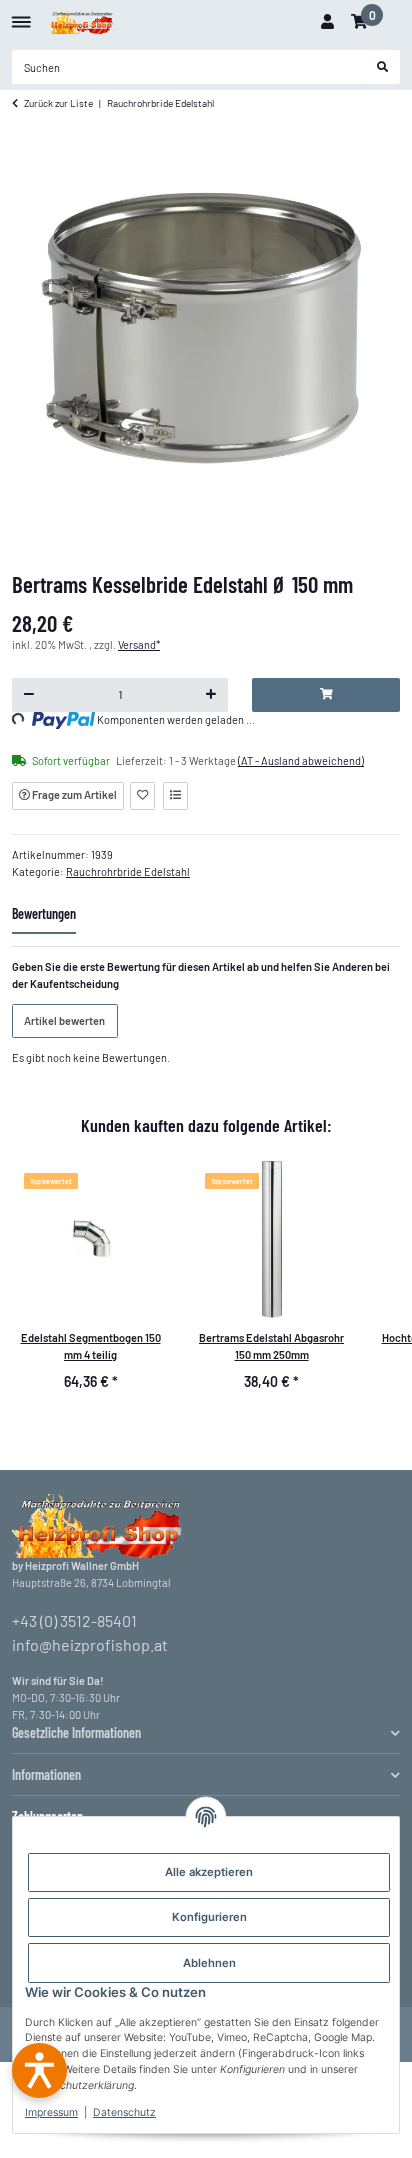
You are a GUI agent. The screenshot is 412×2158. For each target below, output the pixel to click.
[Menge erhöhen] (211, 695)
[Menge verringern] (29, 695)
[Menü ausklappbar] (21, 14)
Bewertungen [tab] (44, 913)
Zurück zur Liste (58, 103)
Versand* (139, 644)
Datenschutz (124, 2112)
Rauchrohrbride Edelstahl (128, 871)
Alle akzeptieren (209, 1872)
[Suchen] (383, 67)
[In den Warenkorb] (326, 695)
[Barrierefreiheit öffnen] (39, 2070)
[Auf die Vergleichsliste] (175, 796)
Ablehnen (209, 1963)
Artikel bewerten (64, 1020)
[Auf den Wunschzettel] (142, 796)
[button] (327, 22)
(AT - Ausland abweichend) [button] (301, 760)
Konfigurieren (209, 1917)
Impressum (51, 2112)
